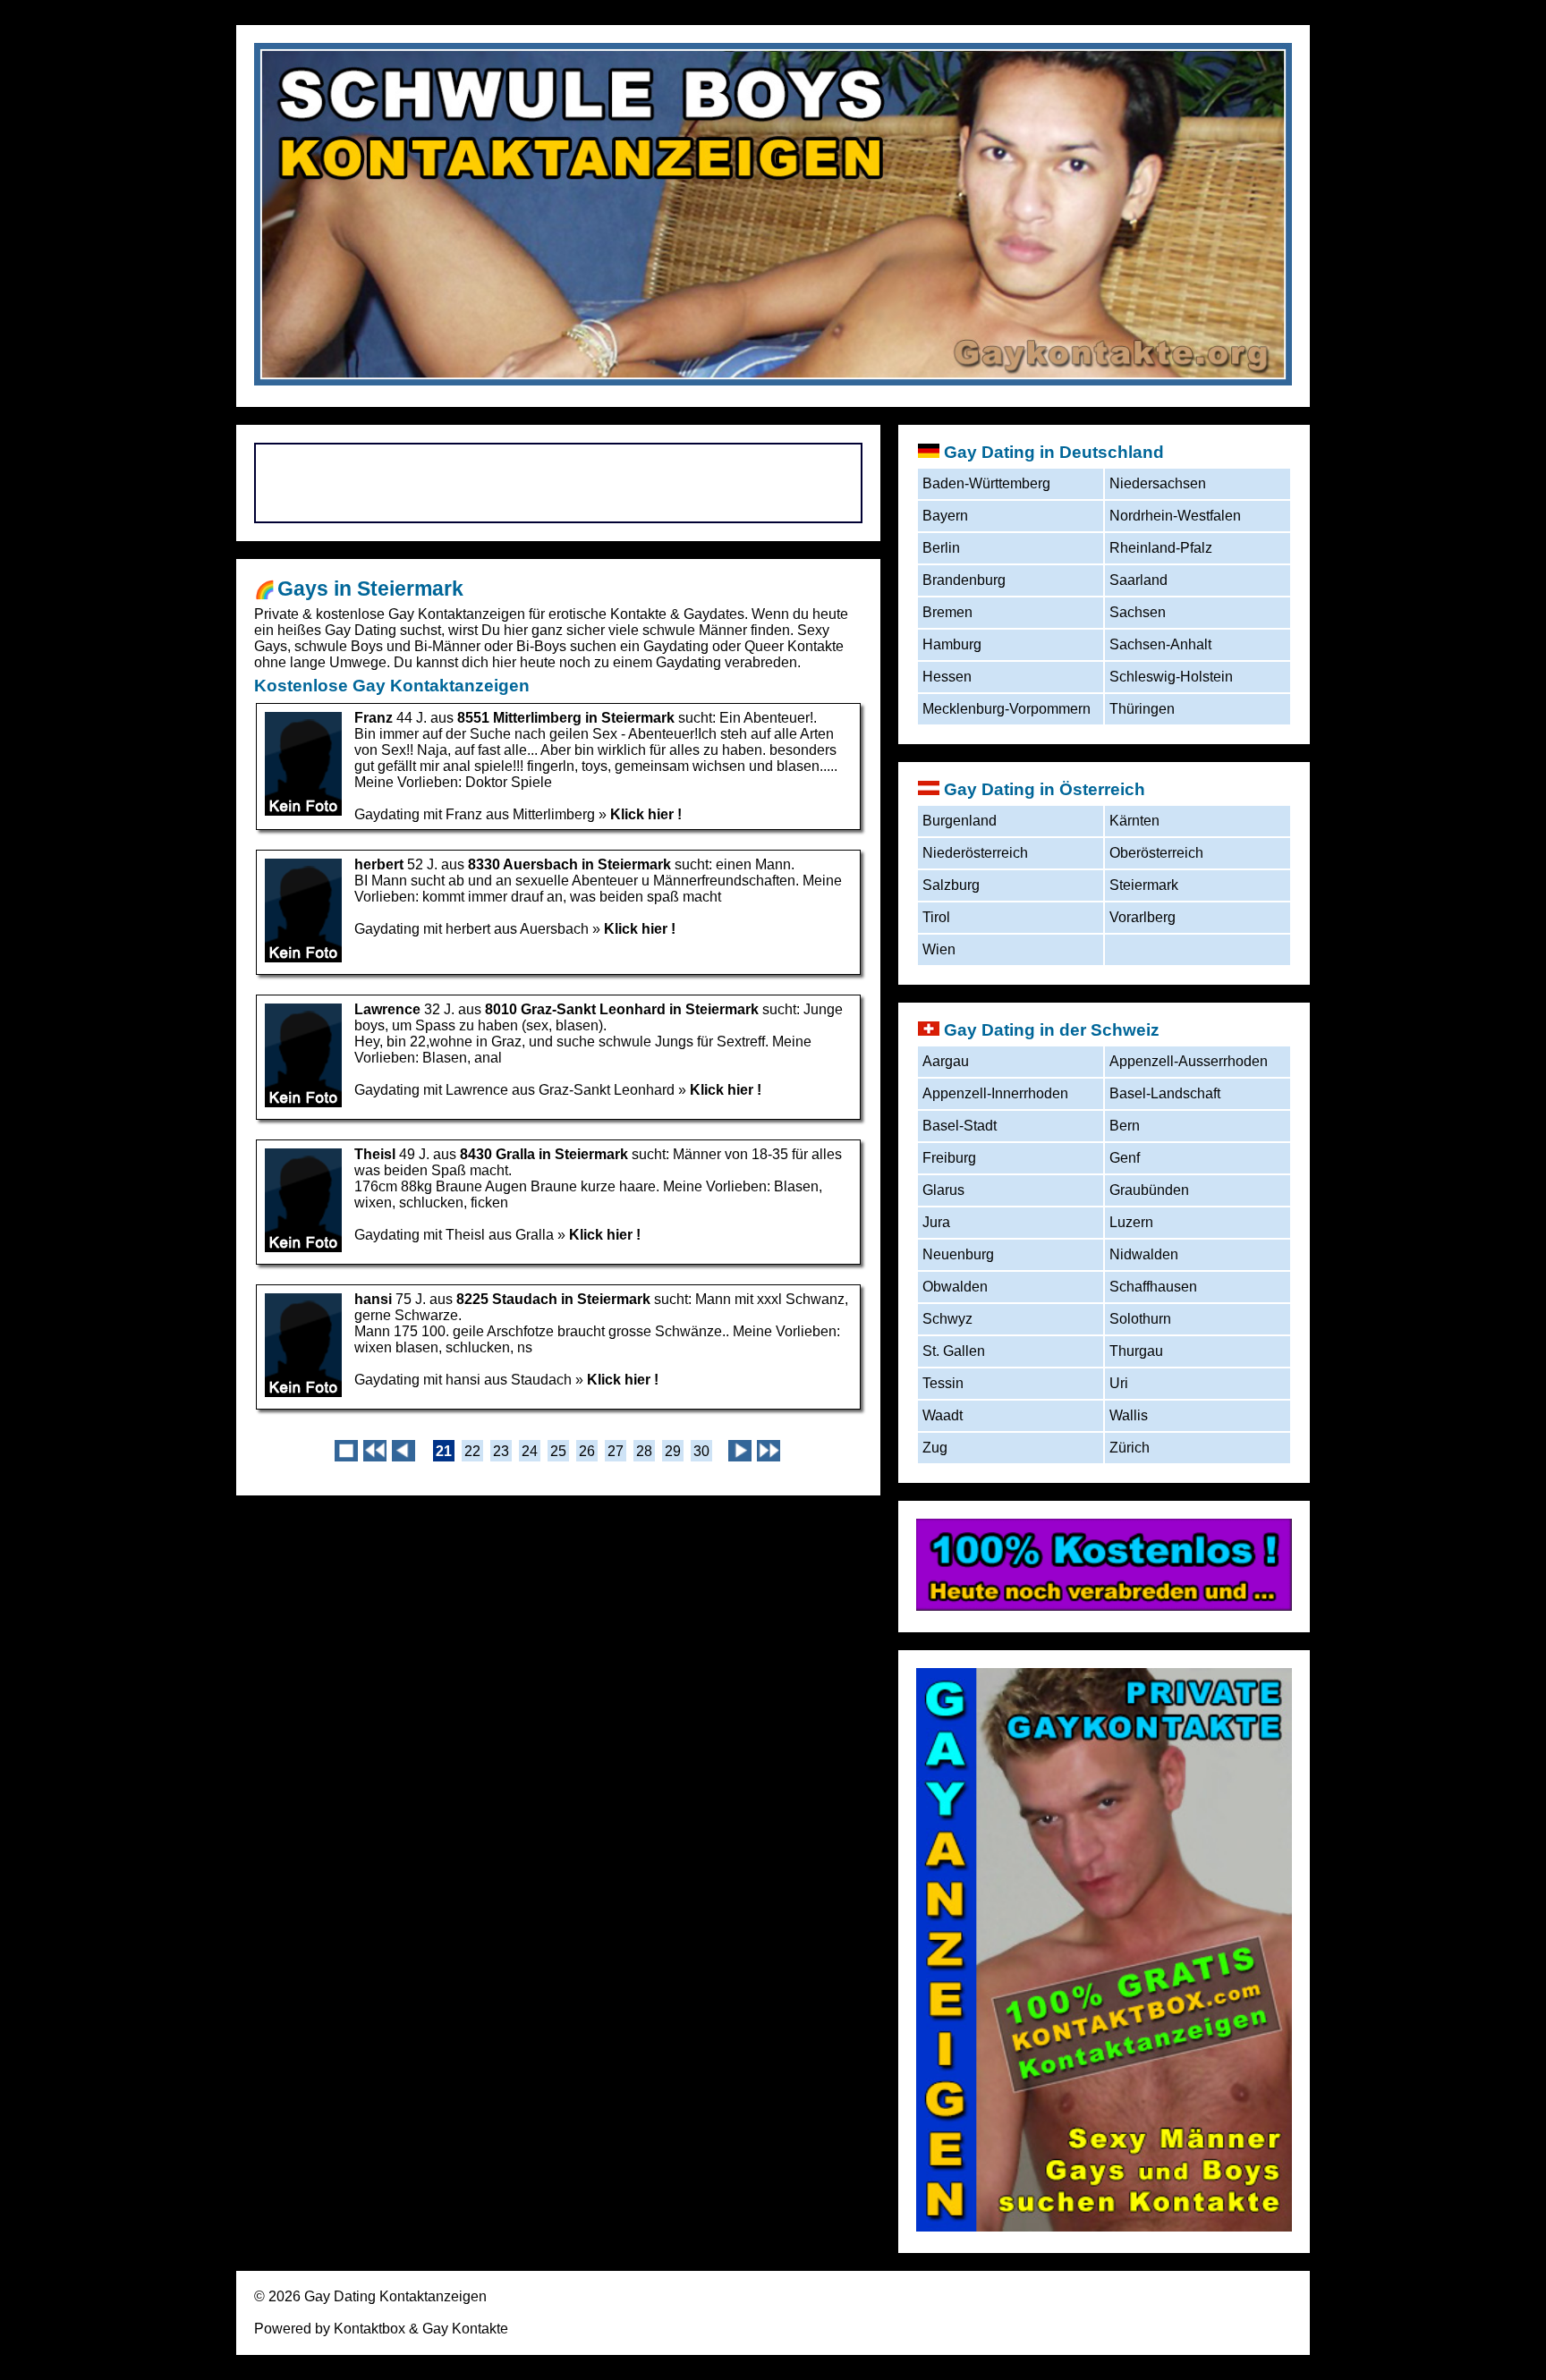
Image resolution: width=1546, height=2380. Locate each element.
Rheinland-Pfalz (1161, 548)
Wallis (1129, 1415)
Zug (935, 1448)
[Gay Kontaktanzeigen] (1104, 2227)
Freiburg (949, 1158)
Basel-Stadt (960, 1126)
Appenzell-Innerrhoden (995, 1093)
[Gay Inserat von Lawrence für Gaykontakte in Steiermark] (303, 1104)
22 (472, 1451)
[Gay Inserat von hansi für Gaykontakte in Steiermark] (303, 1394)
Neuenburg (958, 1254)
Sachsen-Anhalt (1160, 644)
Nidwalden (1144, 1254)
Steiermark (1144, 885)
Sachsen (1138, 612)
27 (616, 1451)
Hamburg (952, 644)
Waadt (943, 1415)
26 (587, 1451)
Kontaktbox (370, 2329)
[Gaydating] (1104, 1606)
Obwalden (955, 1287)
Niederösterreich (975, 853)
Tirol (936, 917)
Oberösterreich (1156, 853)
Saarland (1138, 580)
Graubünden (1149, 1190)
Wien (939, 949)
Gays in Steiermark (370, 589)
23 (501, 1451)
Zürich (1130, 1448)
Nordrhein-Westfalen (1175, 516)
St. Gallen (954, 1351)
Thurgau (1136, 1351)
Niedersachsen (1158, 483)
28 (644, 1451)
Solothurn (1140, 1319)
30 (701, 1451)
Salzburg (951, 885)
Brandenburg (964, 580)
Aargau (946, 1061)
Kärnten (1134, 821)
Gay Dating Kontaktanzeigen (395, 2296)
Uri (1119, 1383)
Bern (1125, 1126)
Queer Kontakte (794, 646)
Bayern (945, 516)
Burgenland (960, 821)
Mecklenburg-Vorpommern (1007, 709)
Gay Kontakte (465, 2329)
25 (558, 1451)
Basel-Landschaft (1165, 1093)
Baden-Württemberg (986, 483)
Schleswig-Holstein (1171, 677)
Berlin (941, 548)
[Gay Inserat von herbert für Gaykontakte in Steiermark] (303, 959)
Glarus (943, 1190)
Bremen (947, 612)
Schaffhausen (1153, 1287)
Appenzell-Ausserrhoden (1189, 1061)
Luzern (1131, 1222)
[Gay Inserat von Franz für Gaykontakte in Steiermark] (303, 813)
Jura (936, 1222)
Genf (1125, 1158)
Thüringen (1142, 709)
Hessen (947, 677)
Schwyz (947, 1319)
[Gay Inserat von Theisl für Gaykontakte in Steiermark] (303, 1249)
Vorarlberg (1143, 917)
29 (673, 1451)
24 (530, 1451)
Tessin (943, 1383)
